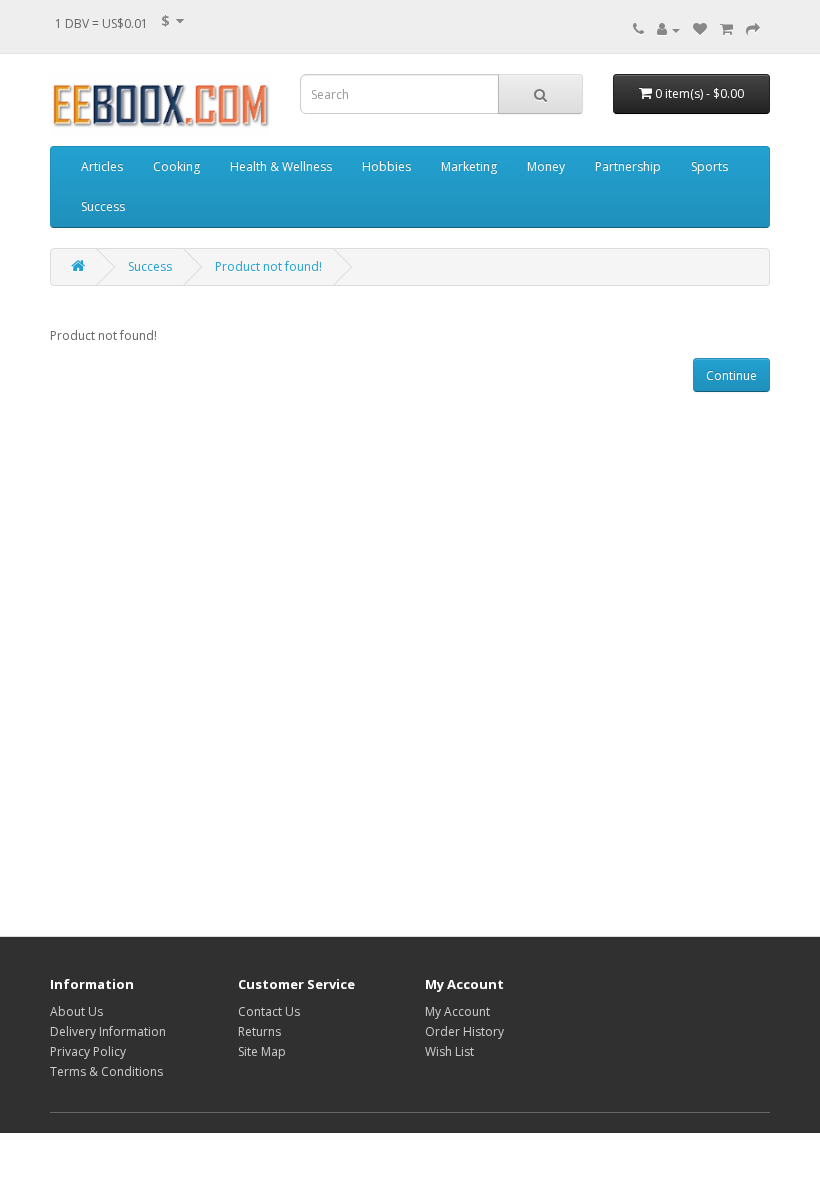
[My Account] (668, 29)
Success (103, 206)
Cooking (176, 166)
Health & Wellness (281, 166)
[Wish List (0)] (700, 29)
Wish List (449, 1051)
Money (546, 166)
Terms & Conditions (106, 1071)
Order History (464, 1031)
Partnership (628, 166)
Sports (709, 166)
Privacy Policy (88, 1051)
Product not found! (268, 266)
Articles (102, 166)
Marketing (469, 166)
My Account (457, 1011)
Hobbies (386, 166)
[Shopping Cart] (726, 29)
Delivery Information (108, 1031)
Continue (731, 375)
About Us (76, 1011)
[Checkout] (753, 29)
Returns (259, 1031)
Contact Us (269, 1011)
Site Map (262, 1051)
